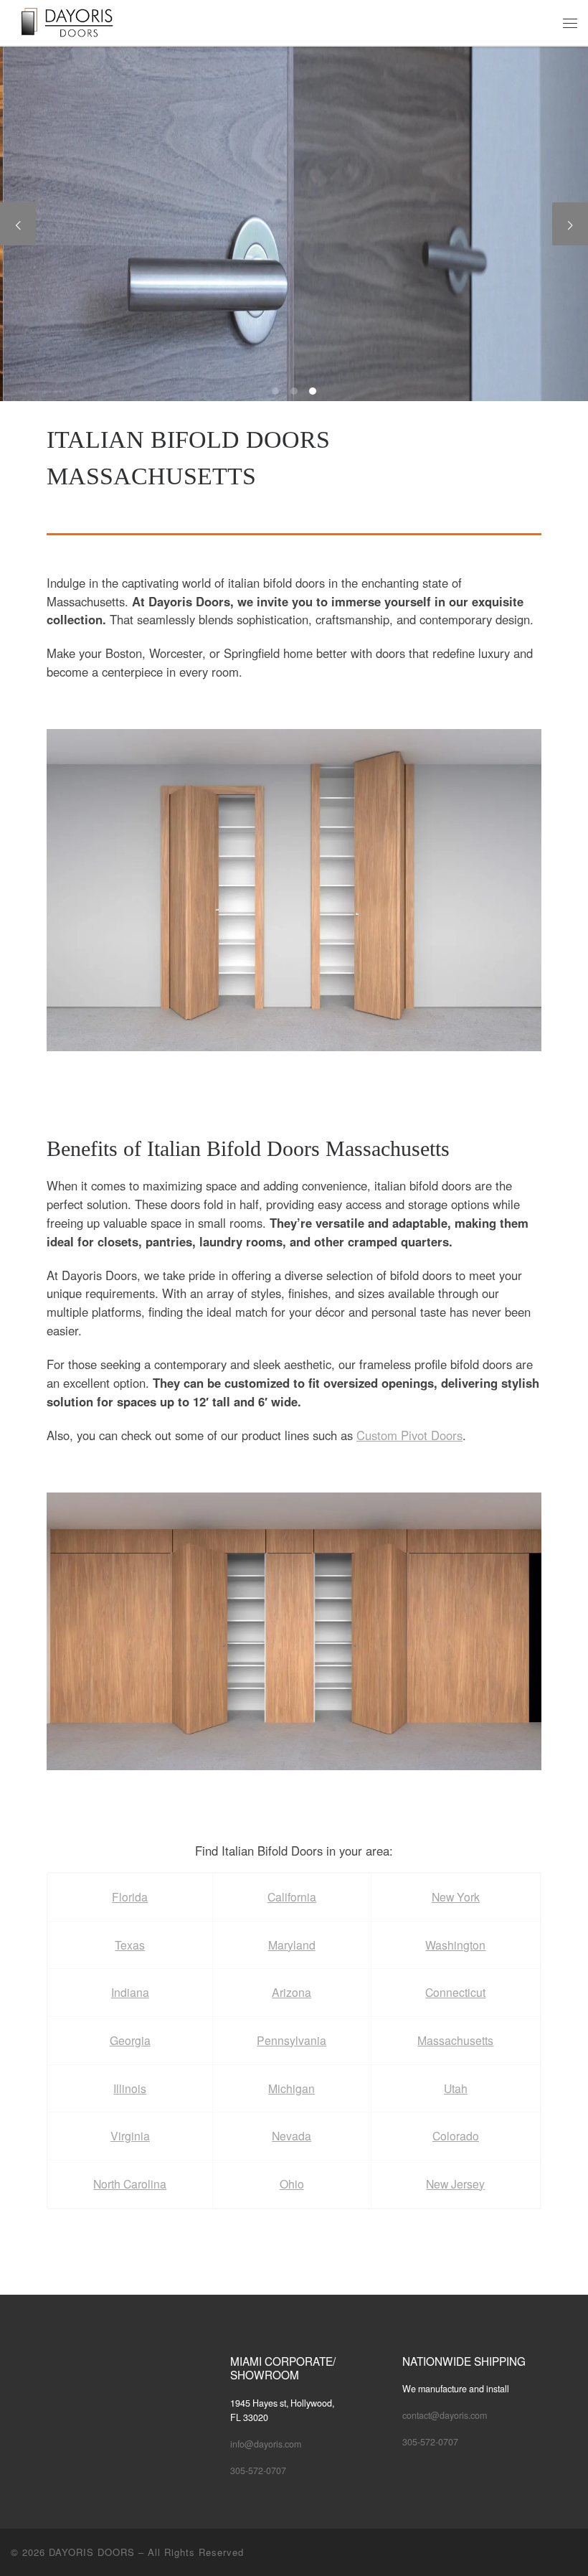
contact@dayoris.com (445, 2415)
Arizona (291, 1992)
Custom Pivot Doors (409, 1435)
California (292, 1897)
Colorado (456, 2136)
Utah (456, 2088)
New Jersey (455, 2184)
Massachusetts (455, 2040)
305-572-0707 (258, 2471)
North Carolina (130, 2184)
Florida (130, 1897)
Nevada (291, 2136)
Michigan (291, 2088)
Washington (455, 1945)
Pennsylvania (291, 2040)
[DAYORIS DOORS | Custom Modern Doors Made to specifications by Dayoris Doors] (78, 21)
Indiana (130, 1992)
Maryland (292, 1945)
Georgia (130, 2040)
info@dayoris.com (266, 2444)
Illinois (130, 2088)
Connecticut (455, 1992)
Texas (130, 1945)
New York (456, 1897)
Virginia (130, 2136)
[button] (294, 890)
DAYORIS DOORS (92, 2552)
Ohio (292, 2184)
